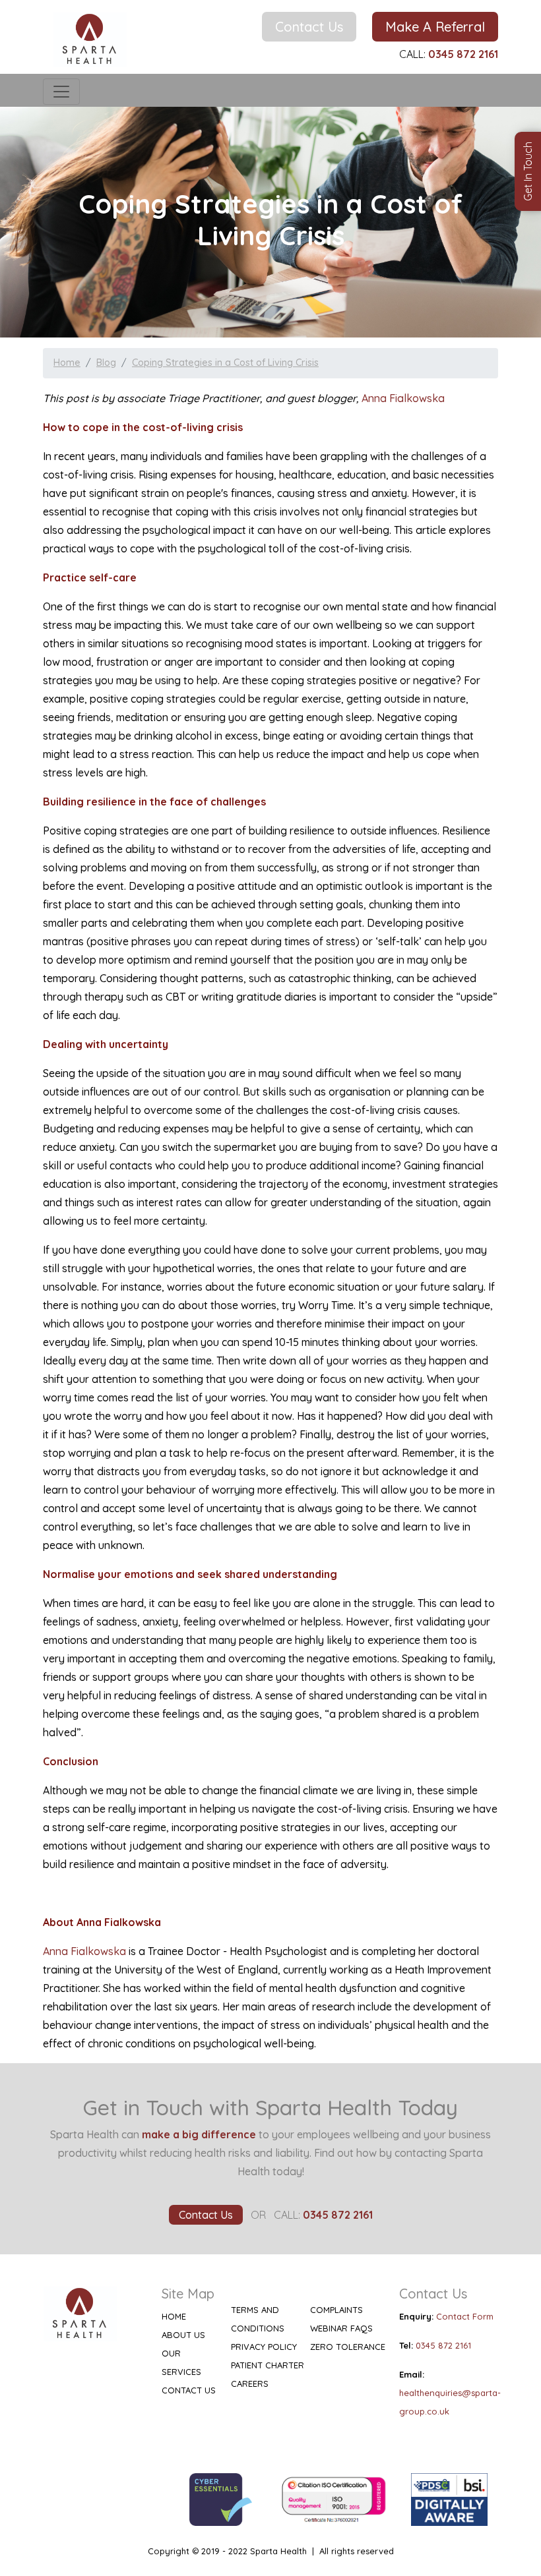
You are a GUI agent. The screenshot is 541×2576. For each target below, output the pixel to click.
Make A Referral (435, 27)
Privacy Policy (264, 2347)
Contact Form (465, 2316)
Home (67, 363)
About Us (183, 2335)
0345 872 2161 (443, 2345)
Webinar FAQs (341, 2328)
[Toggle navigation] (61, 92)
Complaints (336, 2310)
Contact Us (309, 27)
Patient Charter (268, 2365)
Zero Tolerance (348, 2347)
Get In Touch (528, 171)
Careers (250, 2384)
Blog (106, 363)
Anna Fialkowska (404, 398)
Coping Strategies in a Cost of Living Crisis (225, 363)
